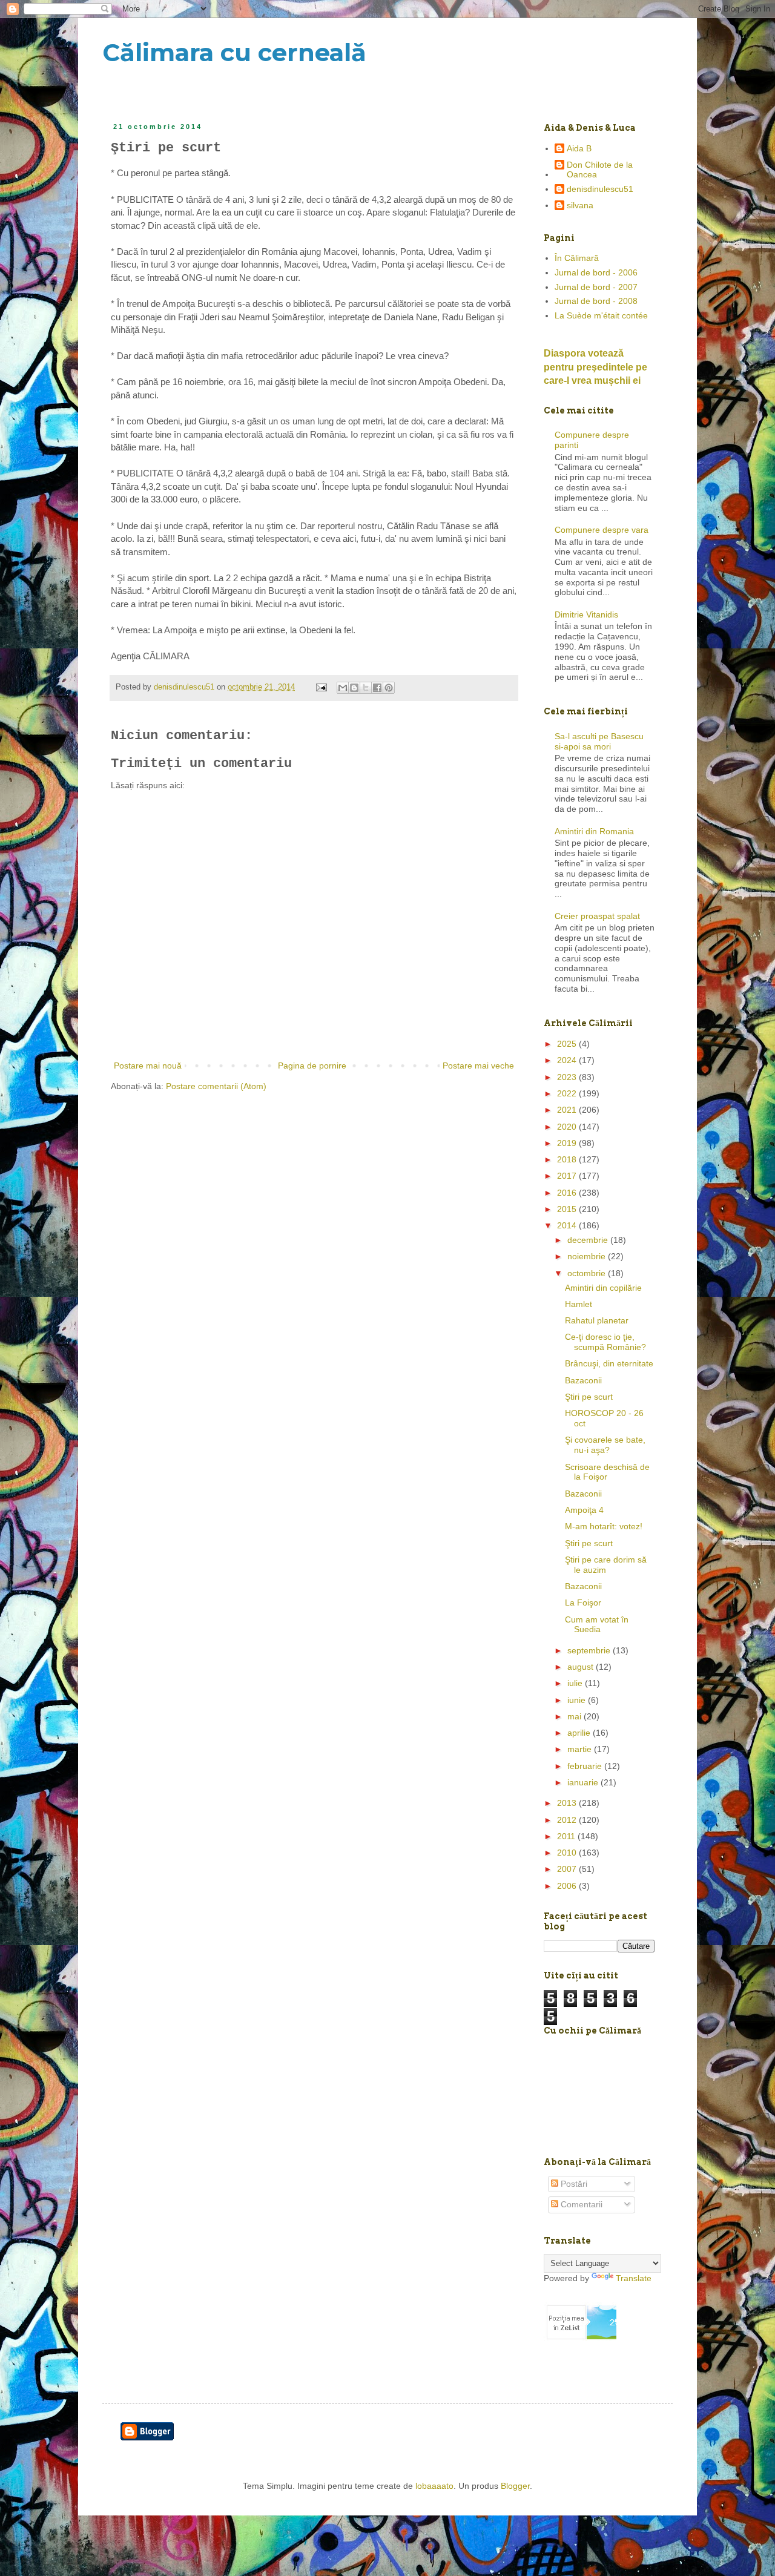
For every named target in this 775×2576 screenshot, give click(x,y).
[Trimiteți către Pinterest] (389, 688)
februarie (586, 1766)
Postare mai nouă (148, 1066)
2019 (568, 1143)
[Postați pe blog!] (354, 688)
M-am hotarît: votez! (604, 1526)
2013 (568, 1803)
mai (575, 1716)
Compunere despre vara (602, 530)
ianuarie (584, 1782)
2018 (568, 1159)
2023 (568, 1077)
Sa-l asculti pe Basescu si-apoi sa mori (599, 741)
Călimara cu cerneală (234, 52)
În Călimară (577, 258)
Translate (634, 2278)
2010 (568, 1853)
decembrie (589, 1240)
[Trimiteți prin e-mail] (343, 688)
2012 (568, 1820)
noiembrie (588, 1256)
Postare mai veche (478, 1066)
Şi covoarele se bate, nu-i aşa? (605, 1445)
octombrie (588, 1273)
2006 (568, 1886)
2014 (568, 1225)
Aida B (579, 148)
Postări (573, 2184)
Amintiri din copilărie (603, 1288)
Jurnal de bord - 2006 (596, 272)
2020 (568, 1127)
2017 (568, 1176)
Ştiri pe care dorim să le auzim (606, 1565)
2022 (568, 1093)
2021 (568, 1110)
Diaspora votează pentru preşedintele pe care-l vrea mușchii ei (595, 367)
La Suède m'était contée (601, 315)
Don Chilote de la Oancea (600, 170)
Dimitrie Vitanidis (586, 614)
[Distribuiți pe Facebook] (377, 688)
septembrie (590, 1650)
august (582, 1667)
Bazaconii (583, 1380)
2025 (568, 1044)
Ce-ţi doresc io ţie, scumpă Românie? (605, 1342)
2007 (568, 1869)
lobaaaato (434, 2486)
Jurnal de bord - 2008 (596, 301)
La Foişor (583, 1603)
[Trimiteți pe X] (366, 688)
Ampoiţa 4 (584, 1510)
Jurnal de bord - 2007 (596, 287)
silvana (580, 205)
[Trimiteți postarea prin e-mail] (321, 687)
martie (581, 1749)
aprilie (580, 1733)
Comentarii (580, 2204)
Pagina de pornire (312, 1066)
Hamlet (579, 1304)
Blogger (515, 2486)
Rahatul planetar (597, 1320)
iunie (578, 1700)
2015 (568, 1209)
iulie (576, 1683)
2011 (567, 1836)
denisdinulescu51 (600, 189)
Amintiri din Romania (594, 831)
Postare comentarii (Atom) (216, 1086)
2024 (568, 1060)
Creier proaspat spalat (597, 916)
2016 (568, 1193)
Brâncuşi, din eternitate (609, 1363)
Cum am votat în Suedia (597, 1625)
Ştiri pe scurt (589, 1397)
